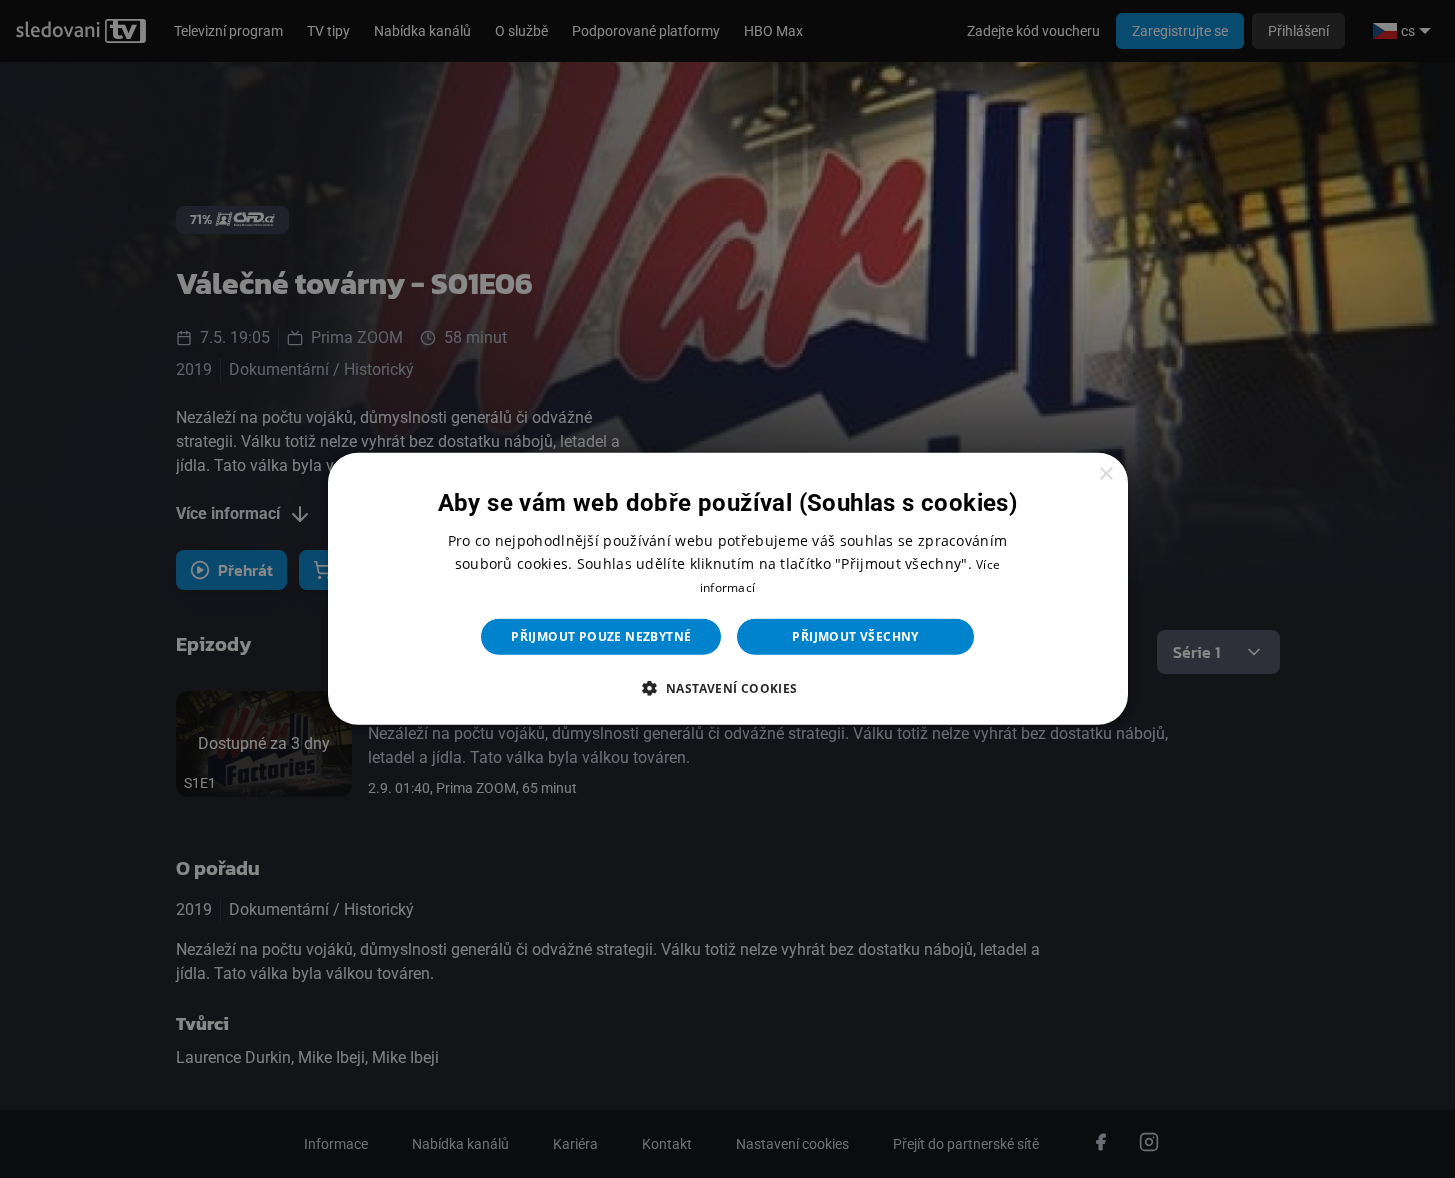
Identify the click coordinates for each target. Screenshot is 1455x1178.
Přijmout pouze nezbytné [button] (601, 636)
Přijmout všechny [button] (855, 636)
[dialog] (728, 589)
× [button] (1105, 474)
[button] (727, 688)
